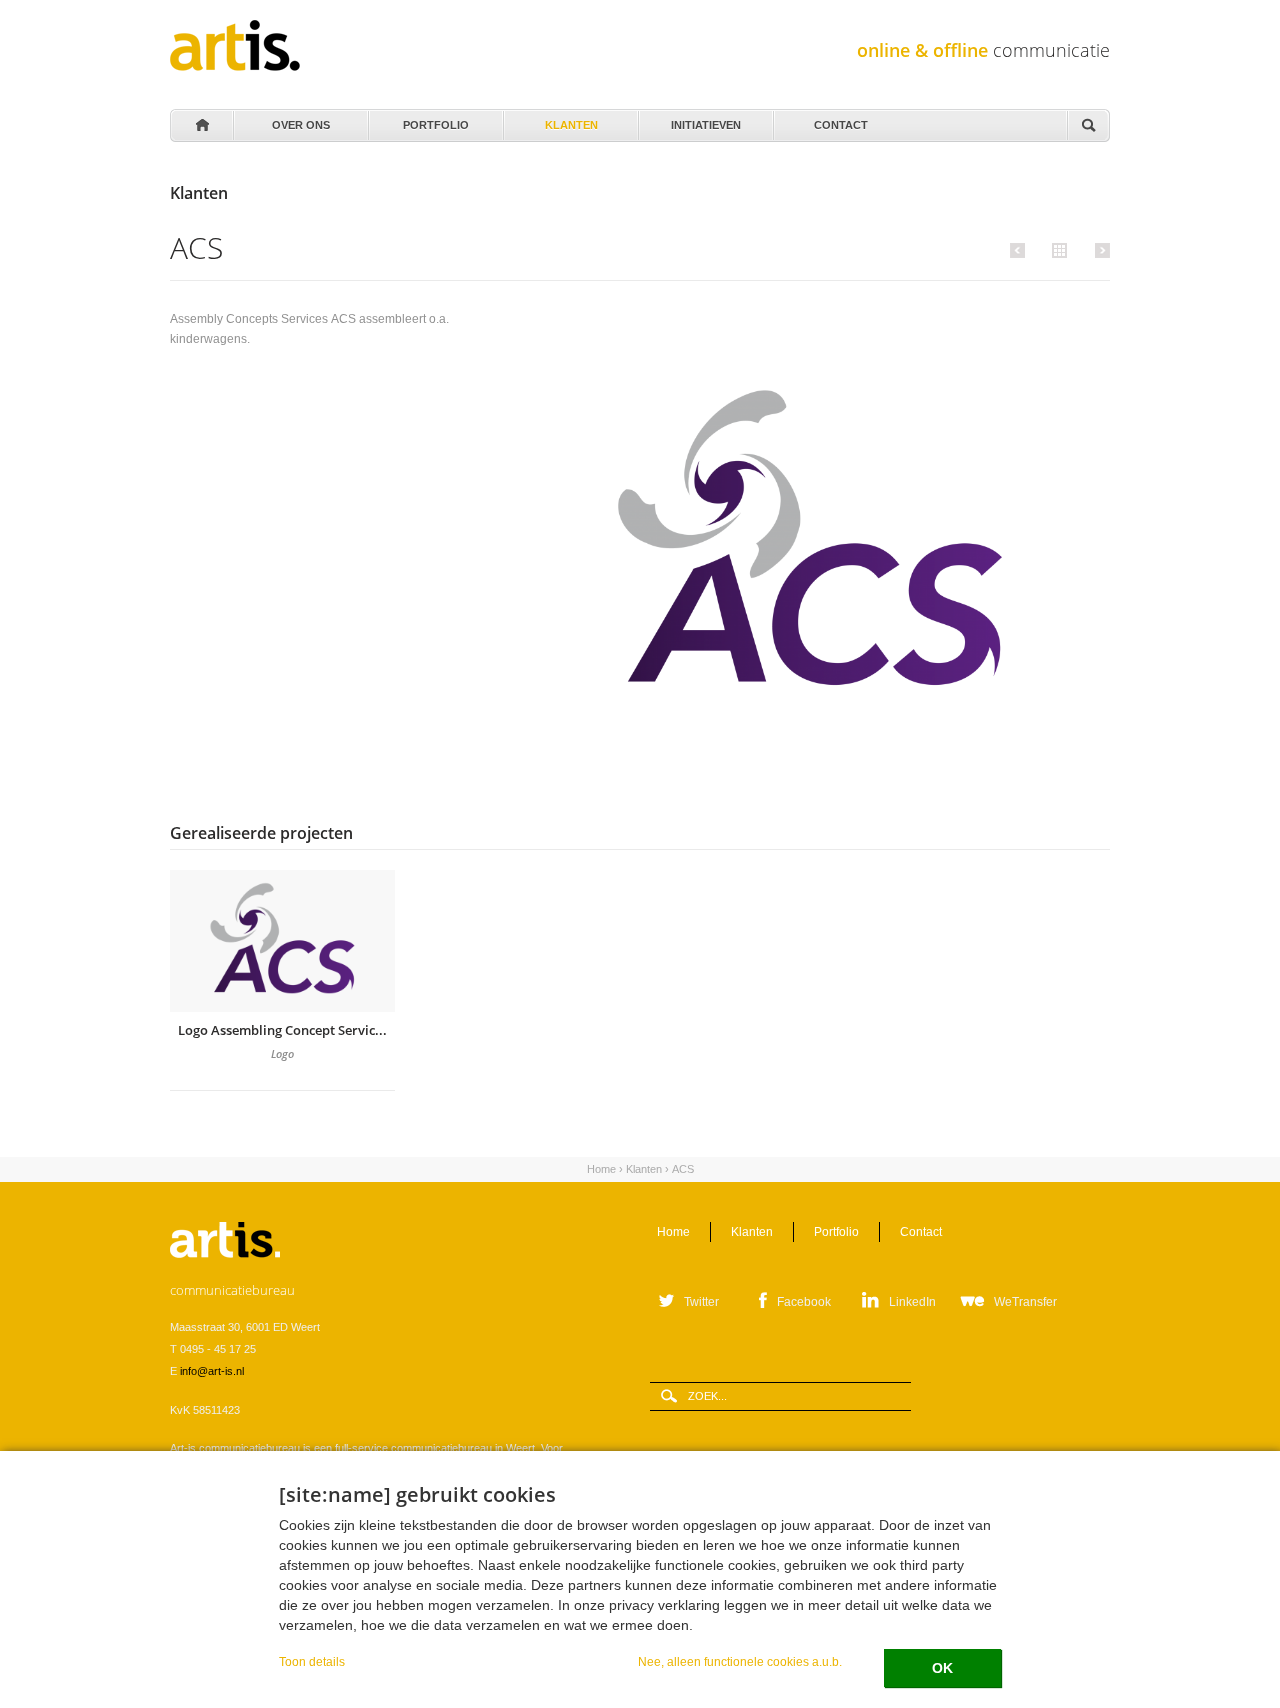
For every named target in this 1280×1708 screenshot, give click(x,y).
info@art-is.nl (212, 1371)
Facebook (804, 1302)
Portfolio (436, 120)
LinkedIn (912, 1302)
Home (201, 126)
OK (942, 1668)
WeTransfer (1025, 1302)
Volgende (1099, 250)
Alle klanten (1057, 249)
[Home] (235, 45)
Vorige (1020, 250)
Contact (841, 120)
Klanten (571, 120)
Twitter (701, 1302)
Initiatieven (706, 120)
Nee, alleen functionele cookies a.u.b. (740, 1661)
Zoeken (1088, 126)
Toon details (312, 1661)
